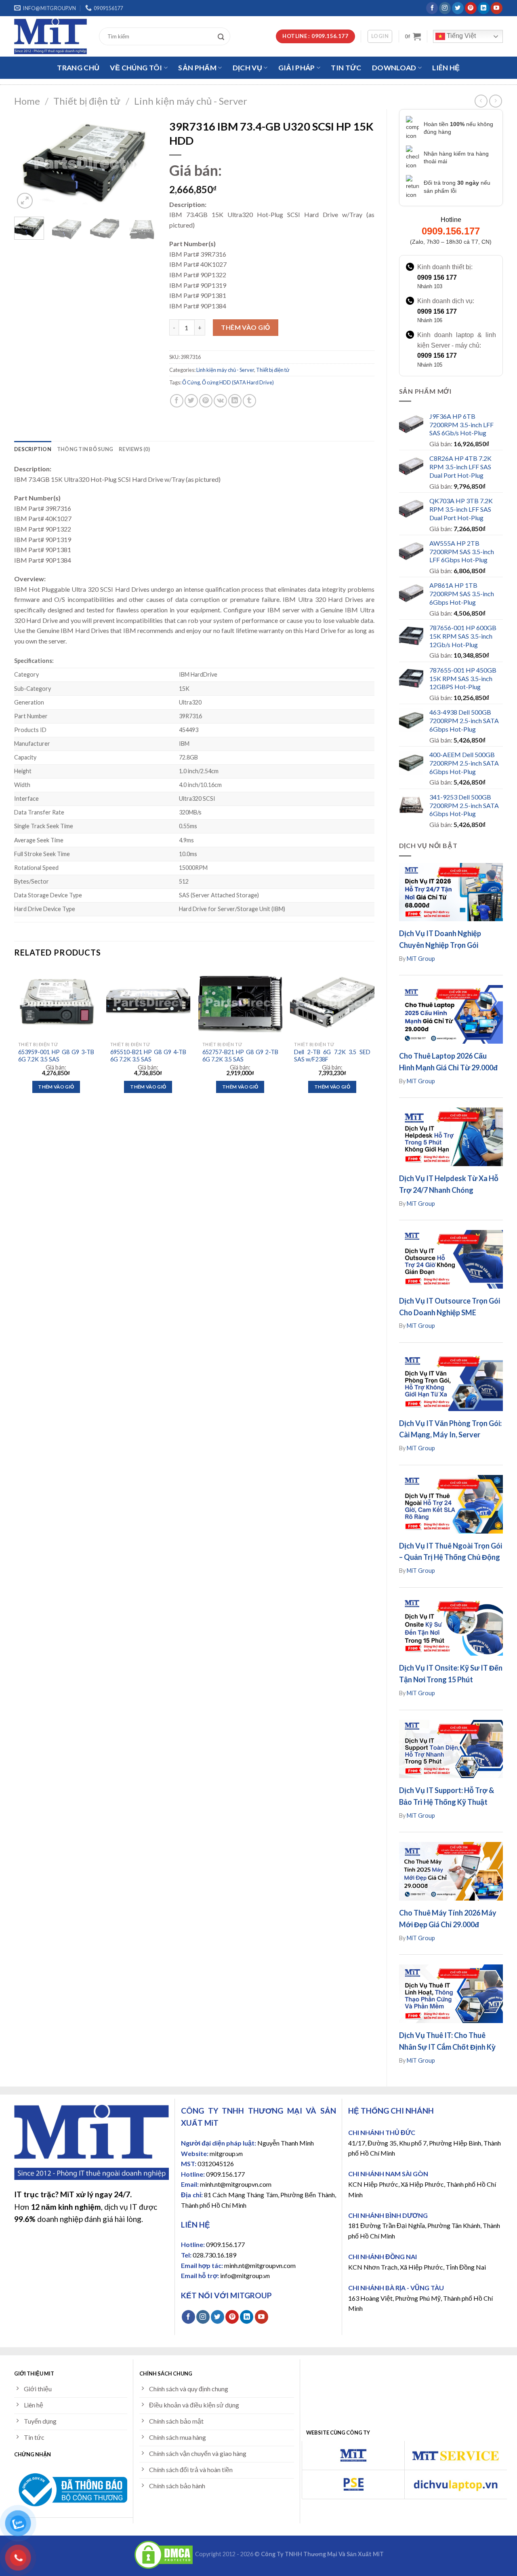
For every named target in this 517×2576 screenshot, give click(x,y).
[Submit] (223, 36)
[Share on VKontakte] (220, 401)
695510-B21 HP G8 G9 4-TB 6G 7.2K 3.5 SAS (148, 1056)
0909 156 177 (437, 277)
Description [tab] (33, 449)
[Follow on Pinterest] (471, 8)
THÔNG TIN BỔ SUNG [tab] (85, 449)
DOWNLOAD (394, 68)
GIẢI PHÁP (297, 68)
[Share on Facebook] (177, 401)
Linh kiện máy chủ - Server (191, 101)
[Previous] (27, 163)
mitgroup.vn (226, 2153)
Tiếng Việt (460, 36)
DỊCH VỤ (247, 68)
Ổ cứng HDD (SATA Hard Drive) (238, 382)
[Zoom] (25, 201)
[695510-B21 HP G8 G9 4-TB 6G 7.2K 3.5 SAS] (148, 1002)
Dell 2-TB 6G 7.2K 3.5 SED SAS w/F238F (332, 1056)
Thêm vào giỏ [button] (56, 1087)
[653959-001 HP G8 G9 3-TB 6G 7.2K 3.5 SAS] (56, 1002)
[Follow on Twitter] (458, 8)
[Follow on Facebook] (432, 8)
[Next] (144, 163)
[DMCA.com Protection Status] (164, 2554)
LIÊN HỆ (446, 68)
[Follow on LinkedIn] (484, 8)
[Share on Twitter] (191, 401)
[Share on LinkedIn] (235, 401)
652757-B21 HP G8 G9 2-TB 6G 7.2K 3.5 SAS (240, 1056)
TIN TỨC (346, 68)
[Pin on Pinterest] (206, 401)
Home (27, 101)
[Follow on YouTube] (497, 8)
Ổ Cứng (191, 382)
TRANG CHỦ (78, 68)
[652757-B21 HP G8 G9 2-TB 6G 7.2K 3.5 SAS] (240, 1002)
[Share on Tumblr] (249, 401)
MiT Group (421, 959)
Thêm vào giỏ (246, 327)
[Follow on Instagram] (445, 8)
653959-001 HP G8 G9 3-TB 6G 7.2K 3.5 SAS (56, 1056)
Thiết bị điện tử (87, 101)
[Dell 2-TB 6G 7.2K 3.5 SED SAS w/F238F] (332, 1002)
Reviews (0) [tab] (134, 449)
